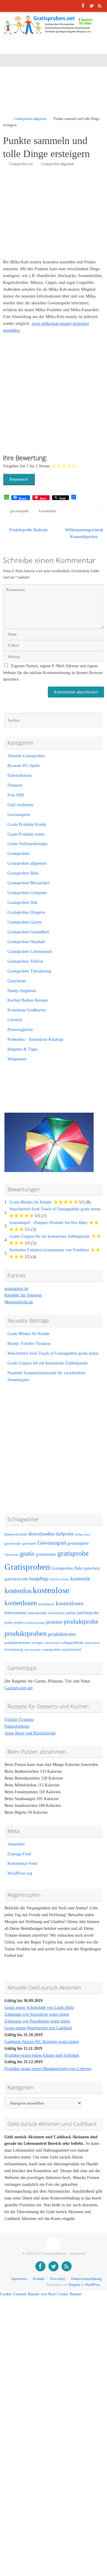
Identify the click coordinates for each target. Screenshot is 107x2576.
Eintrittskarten (19, 775)
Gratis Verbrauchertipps (27, 844)
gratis (27, 1553)
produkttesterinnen (18, 1643)
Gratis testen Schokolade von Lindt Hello (39, 2007)
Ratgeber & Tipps (22, 1049)
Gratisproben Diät (22, 903)
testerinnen (92, 1643)
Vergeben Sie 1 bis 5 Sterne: (27, 466)
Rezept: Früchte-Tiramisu (29, 1344)
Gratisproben (18, 854)
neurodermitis (38, 1613)
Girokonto (12, 1555)
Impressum (19, 2279)
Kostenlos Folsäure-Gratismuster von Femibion (49, 1250)
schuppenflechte (73, 1643)
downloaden (41, 1534)
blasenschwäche (16, 1534)
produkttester (62, 1634)
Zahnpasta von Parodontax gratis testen (37, 2021)
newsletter (57, 1613)
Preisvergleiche (20, 1030)
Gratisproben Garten (25, 922)
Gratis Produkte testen (26, 834)
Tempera (74, 2285)
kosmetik (80, 1579)
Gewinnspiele (19, 815)
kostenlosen (21, 1603)
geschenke (13, 1544)
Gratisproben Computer (27, 893)
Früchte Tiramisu (19, 1719)
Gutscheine (17, 981)
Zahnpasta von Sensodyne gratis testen (37, 2014)
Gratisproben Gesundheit (28, 932)
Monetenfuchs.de (19, 1302)
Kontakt (39, 2279)
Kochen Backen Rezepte (28, 1000)
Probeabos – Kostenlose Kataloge (35, 1039)
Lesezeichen (47, 511)
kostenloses (70, 1603)
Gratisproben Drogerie (26, 912)
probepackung (35, 1623)
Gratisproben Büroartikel (28, 883)
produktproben (26, 1633)
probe (8, 1623)
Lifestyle (15, 1020)
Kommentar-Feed (22, 1863)
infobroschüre (60, 1579)
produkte (54, 1622)
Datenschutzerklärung (86, 2279)
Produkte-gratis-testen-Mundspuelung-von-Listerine (48, 2069)
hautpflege (39, 1579)
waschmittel (71, 1650)
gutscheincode (16, 1579)
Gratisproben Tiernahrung (29, 971)
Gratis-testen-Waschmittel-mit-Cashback (38, 2028)
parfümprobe (88, 1613)
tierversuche (33, 1650)
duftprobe (65, 1534)
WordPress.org (20, 1873)
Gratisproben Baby (23, 873)
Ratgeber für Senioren (23, 1295)
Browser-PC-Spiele (24, 766)
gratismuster (46, 1554)
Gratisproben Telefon (25, 961)
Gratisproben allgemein (30, 119)
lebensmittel (16, 1613)
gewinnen (29, 1544)
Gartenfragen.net (19, 1688)
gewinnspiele (19, 511)
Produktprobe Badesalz (28, 530)
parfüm (71, 1613)
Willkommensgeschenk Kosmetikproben (84, 533)
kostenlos (18, 1591)
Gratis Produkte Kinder (27, 824)
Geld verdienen (20, 805)
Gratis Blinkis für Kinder (31, 1202)
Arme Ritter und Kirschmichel (30, 1733)
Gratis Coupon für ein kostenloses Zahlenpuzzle (50, 1236)
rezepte (38, 1643)
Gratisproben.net (21, 164)
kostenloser (46, 1604)
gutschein (92, 1568)
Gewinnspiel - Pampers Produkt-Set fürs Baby (48, 1223)
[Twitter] (92, 6)
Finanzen (15, 785)
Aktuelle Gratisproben (26, 756)
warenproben (51, 1650)
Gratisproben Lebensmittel (30, 952)
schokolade (52, 1643)
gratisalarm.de (16, 1289)
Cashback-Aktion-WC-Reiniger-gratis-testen (42, 2042)
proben (19, 1623)
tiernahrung (14, 1650)
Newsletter (58, 2279)
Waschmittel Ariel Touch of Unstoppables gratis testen (55, 1209)
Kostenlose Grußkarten (27, 1010)
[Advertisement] (55, 95)
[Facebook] (83, 6)
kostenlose (51, 1590)
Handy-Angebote (22, 991)
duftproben (83, 1534)
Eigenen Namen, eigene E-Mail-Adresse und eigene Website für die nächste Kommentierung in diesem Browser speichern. (53, 673)
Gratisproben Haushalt (26, 942)
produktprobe (81, 1622)
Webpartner (17, 1059)
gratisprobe (73, 1553)
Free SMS (16, 795)
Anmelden (16, 1844)
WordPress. (93, 2285)
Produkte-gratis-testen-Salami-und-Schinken (42, 2055)
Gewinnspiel (52, 1543)
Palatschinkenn (17, 1726)
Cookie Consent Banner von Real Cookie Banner (41, 2294)
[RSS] (100, 6)
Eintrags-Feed (19, 1854)
